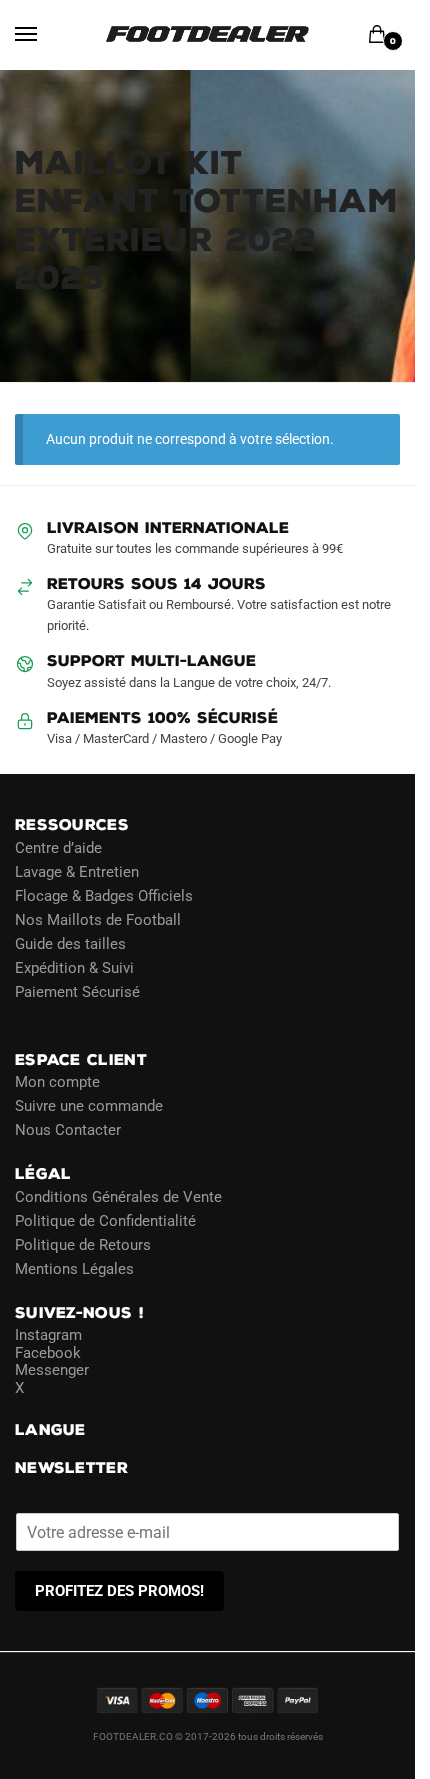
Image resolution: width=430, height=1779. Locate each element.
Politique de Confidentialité (105, 1221)
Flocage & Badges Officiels (104, 896)
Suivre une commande (89, 1106)
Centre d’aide (58, 848)
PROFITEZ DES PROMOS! (119, 1591)
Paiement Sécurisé (77, 992)
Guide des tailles (70, 944)
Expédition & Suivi (74, 968)
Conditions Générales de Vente (118, 1197)
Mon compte (57, 1082)
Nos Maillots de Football (98, 920)
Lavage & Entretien (77, 872)
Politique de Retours (83, 1245)
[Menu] (45, 35)
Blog (30, 1016)
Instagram (48, 1335)
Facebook (48, 1353)
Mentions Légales (74, 1269)
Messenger (52, 1370)
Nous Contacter (68, 1130)
